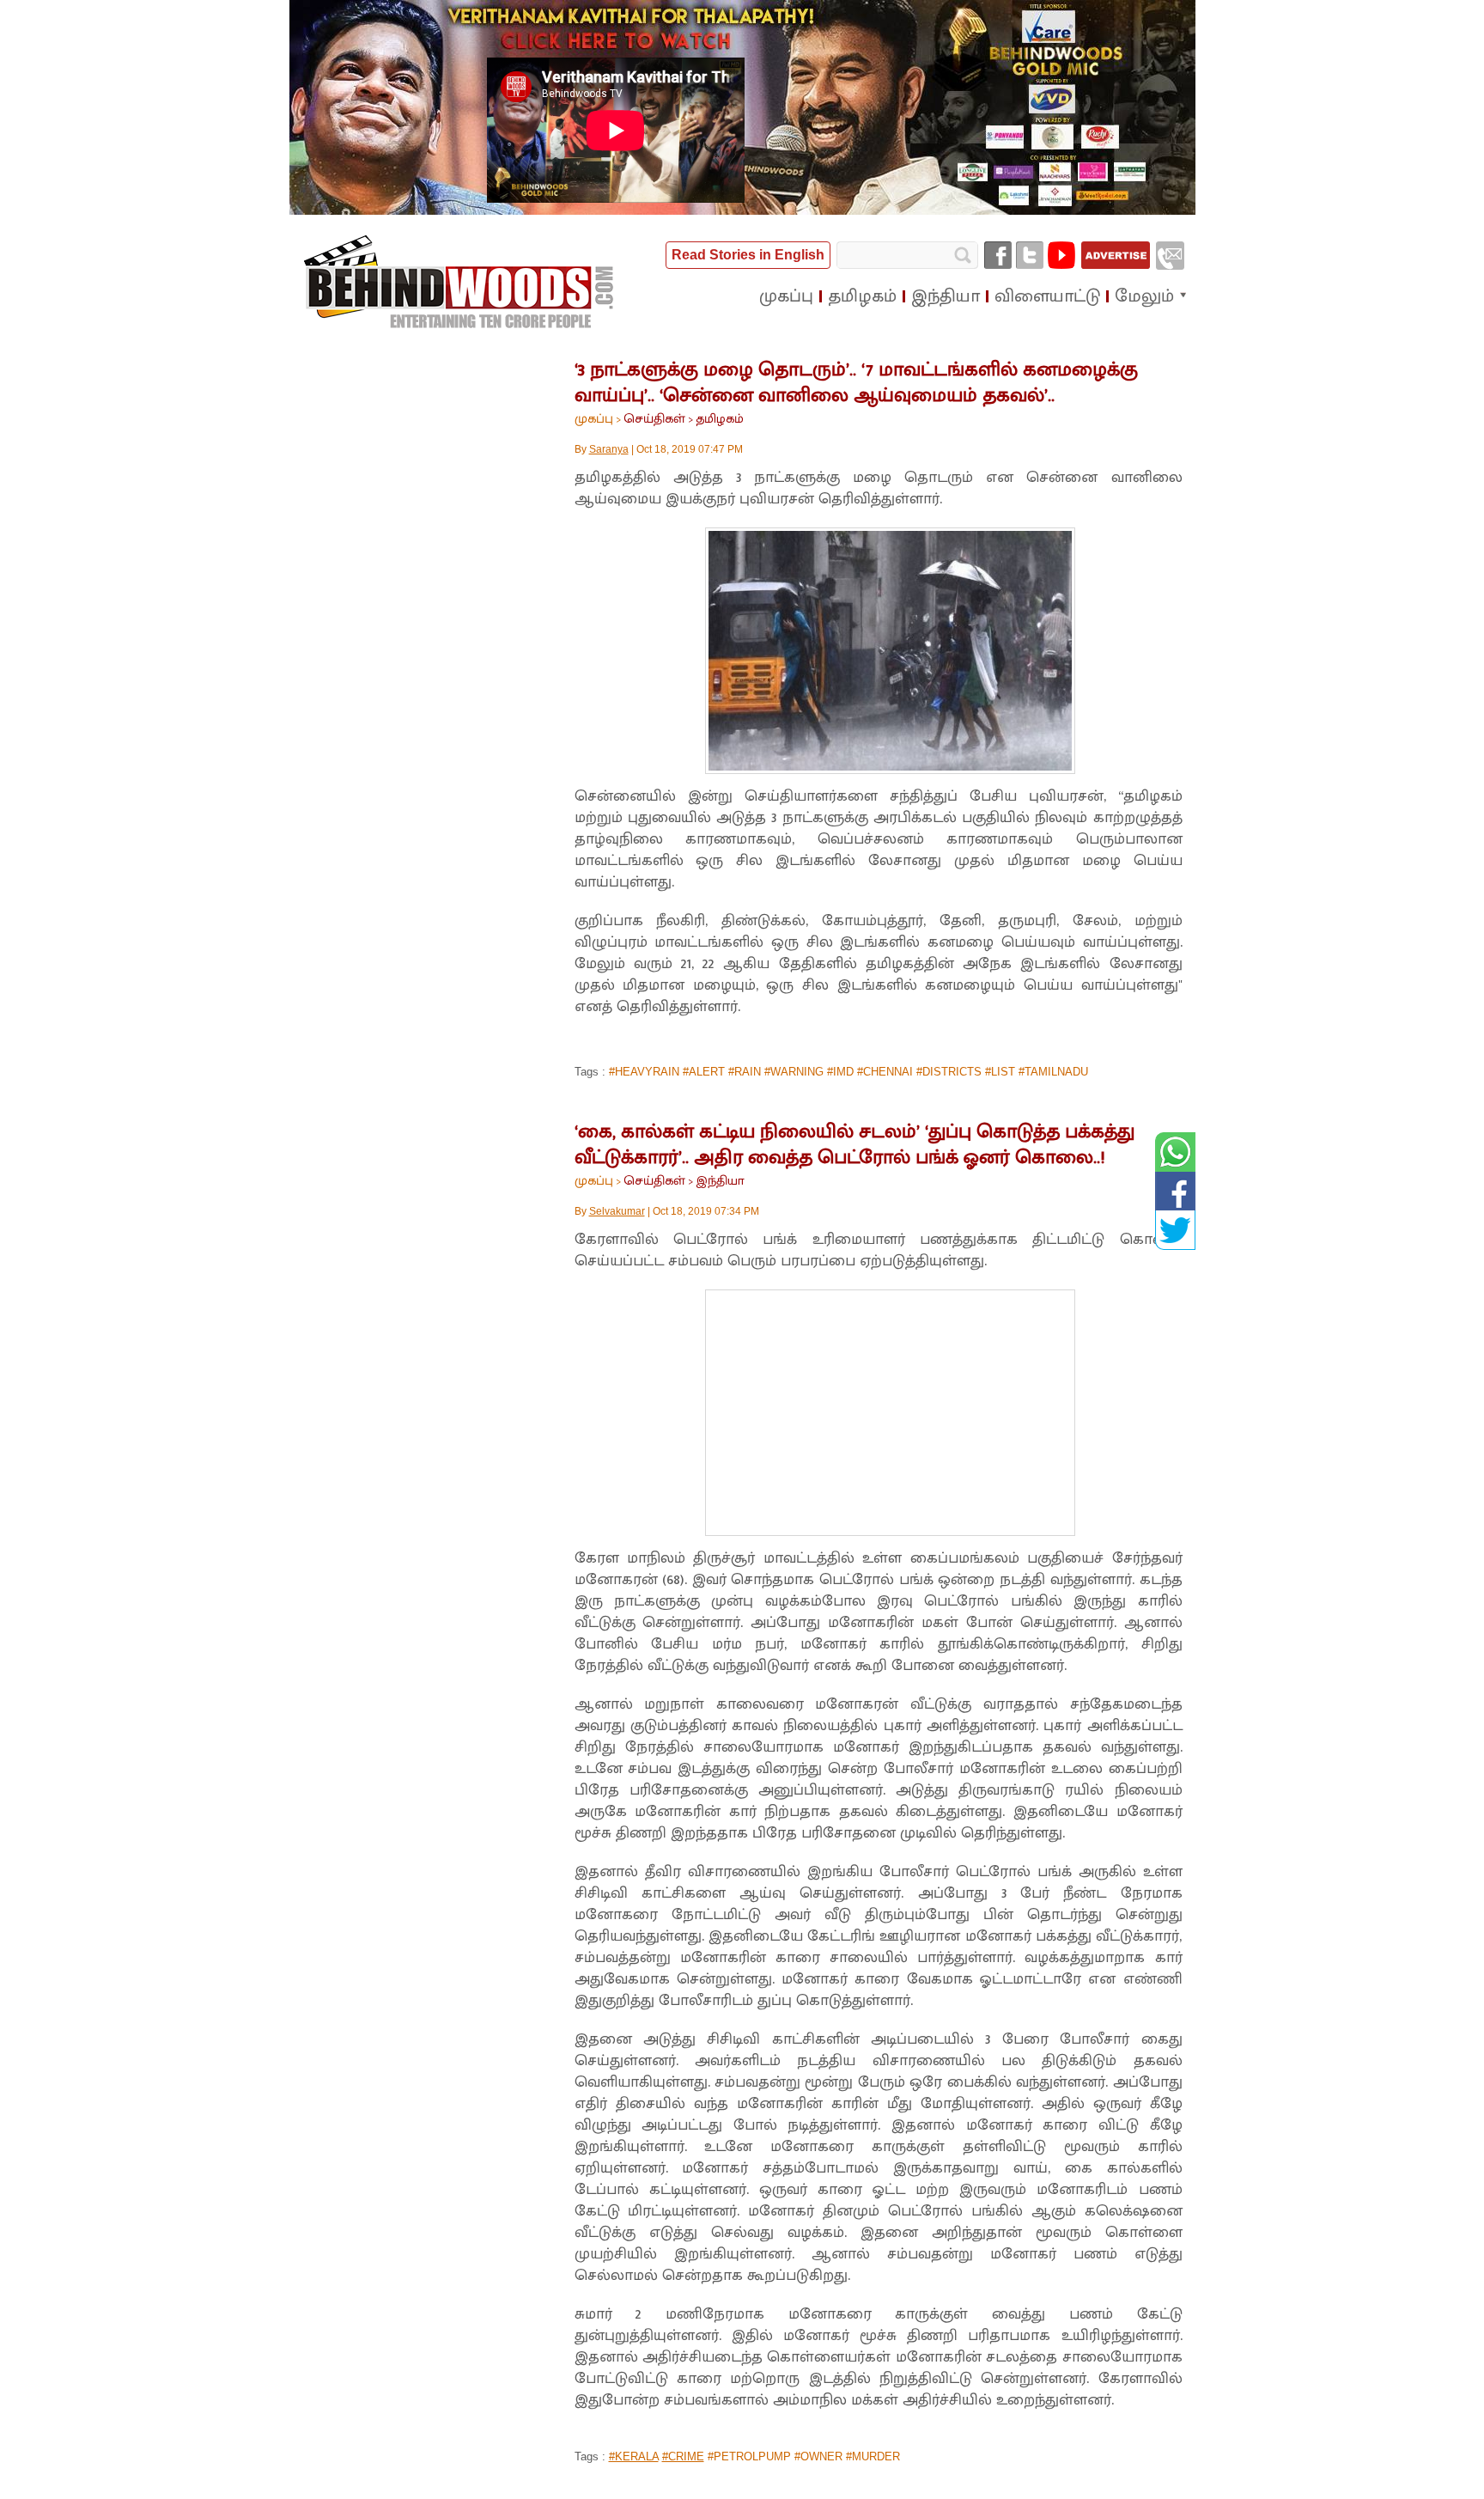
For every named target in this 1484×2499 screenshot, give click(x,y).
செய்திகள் (654, 419)
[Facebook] (998, 255)
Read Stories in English (748, 255)
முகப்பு (594, 419)
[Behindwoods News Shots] (460, 283)
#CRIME (683, 2456)
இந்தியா (720, 1181)
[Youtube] (1061, 255)
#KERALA (634, 2456)
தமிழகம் (720, 419)
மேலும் (1144, 296)
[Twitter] (1030, 255)
